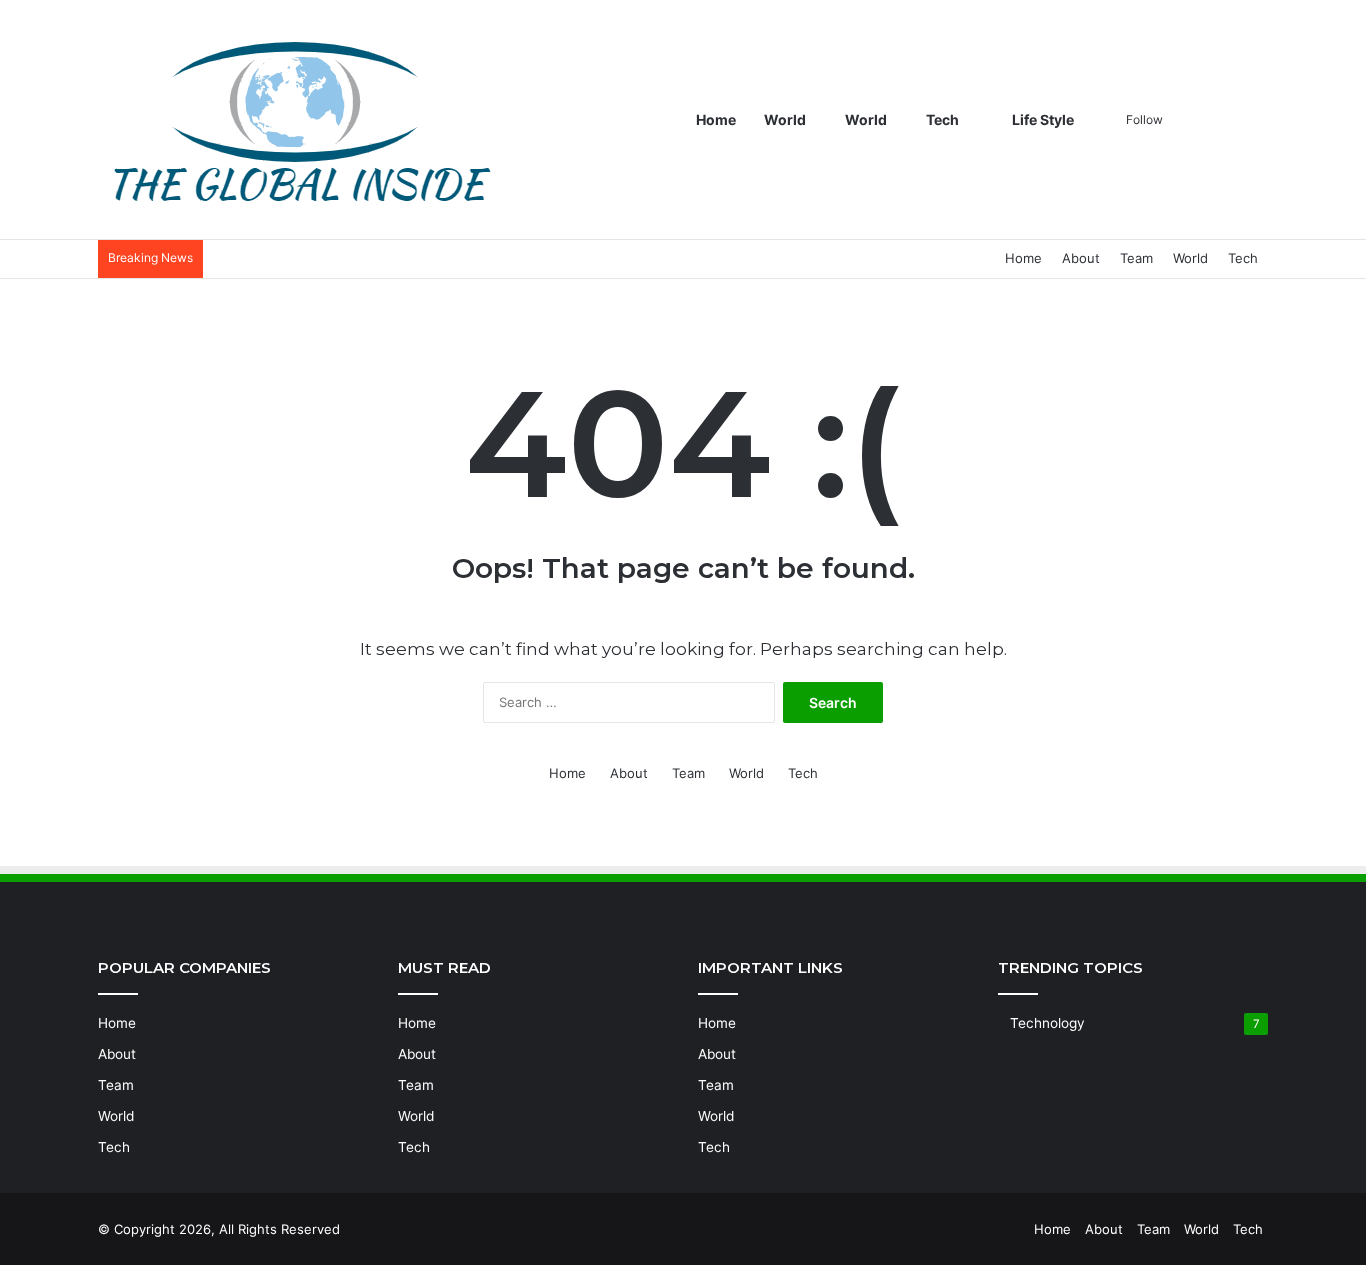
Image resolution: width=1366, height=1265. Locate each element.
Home (716, 119)
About (1081, 258)
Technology (1047, 1023)
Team (1136, 258)
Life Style (1041, 119)
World (785, 119)
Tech (942, 119)
